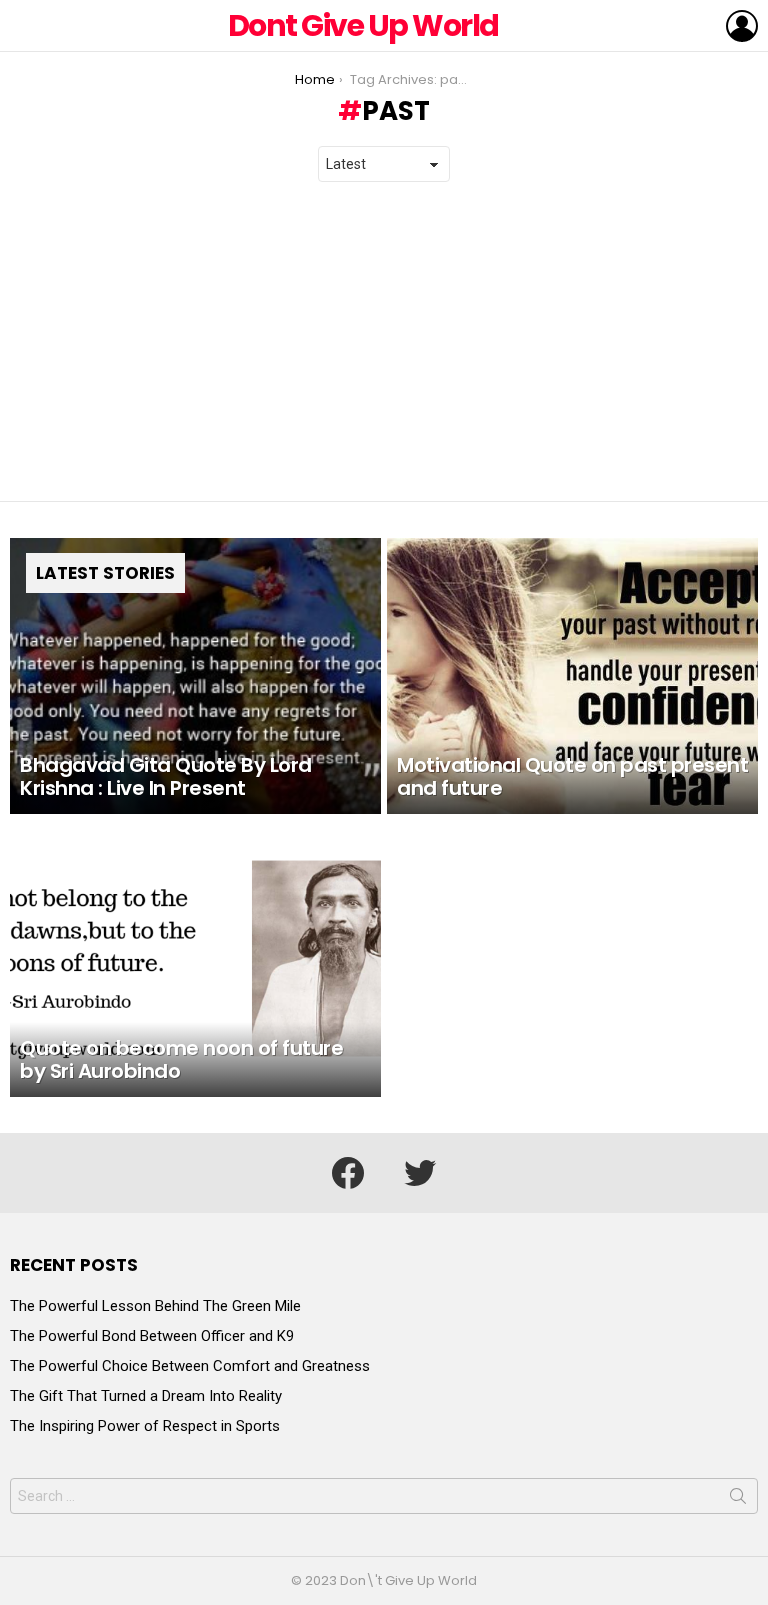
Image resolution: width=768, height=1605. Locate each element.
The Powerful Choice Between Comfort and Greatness (190, 1366)
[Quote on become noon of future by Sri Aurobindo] (195, 958)
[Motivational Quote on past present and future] (572, 676)
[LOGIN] (742, 26)
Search (738, 1500)
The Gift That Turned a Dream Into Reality (146, 1396)
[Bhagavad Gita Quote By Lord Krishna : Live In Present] (195, 676)
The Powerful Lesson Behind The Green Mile (155, 1306)
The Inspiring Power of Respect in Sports (145, 1426)
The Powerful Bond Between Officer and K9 (152, 1336)
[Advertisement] (384, 342)
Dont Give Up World (363, 25)
